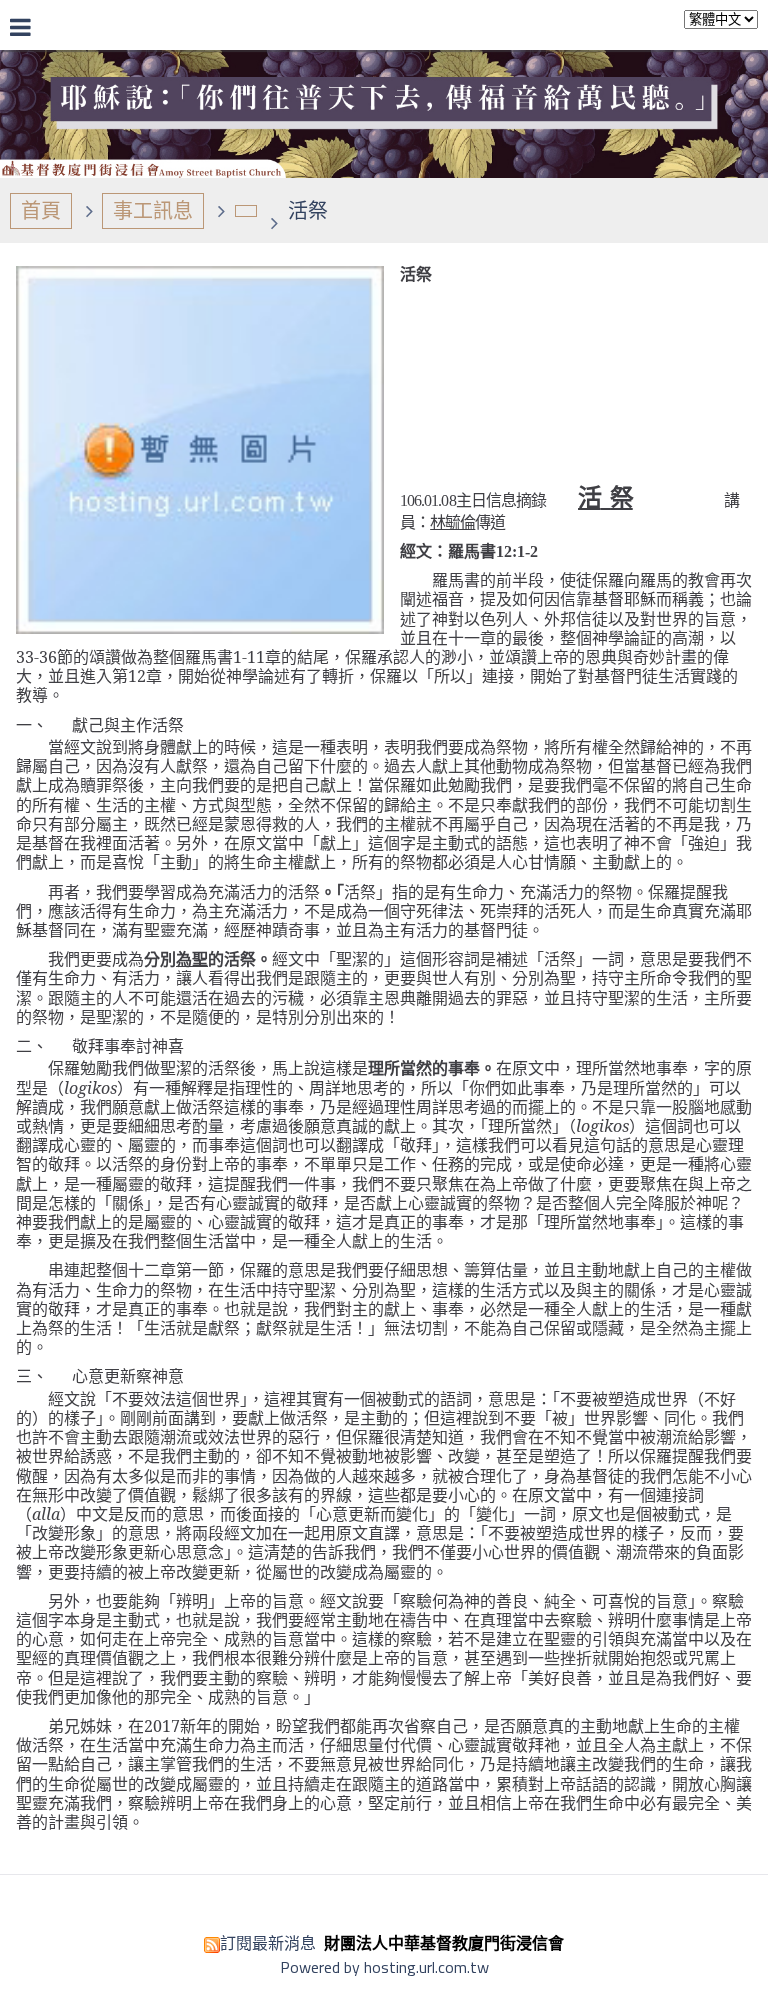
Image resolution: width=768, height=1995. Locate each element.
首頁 (41, 210)
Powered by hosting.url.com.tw (384, 1967)
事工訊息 (153, 210)
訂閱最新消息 (268, 1943)
